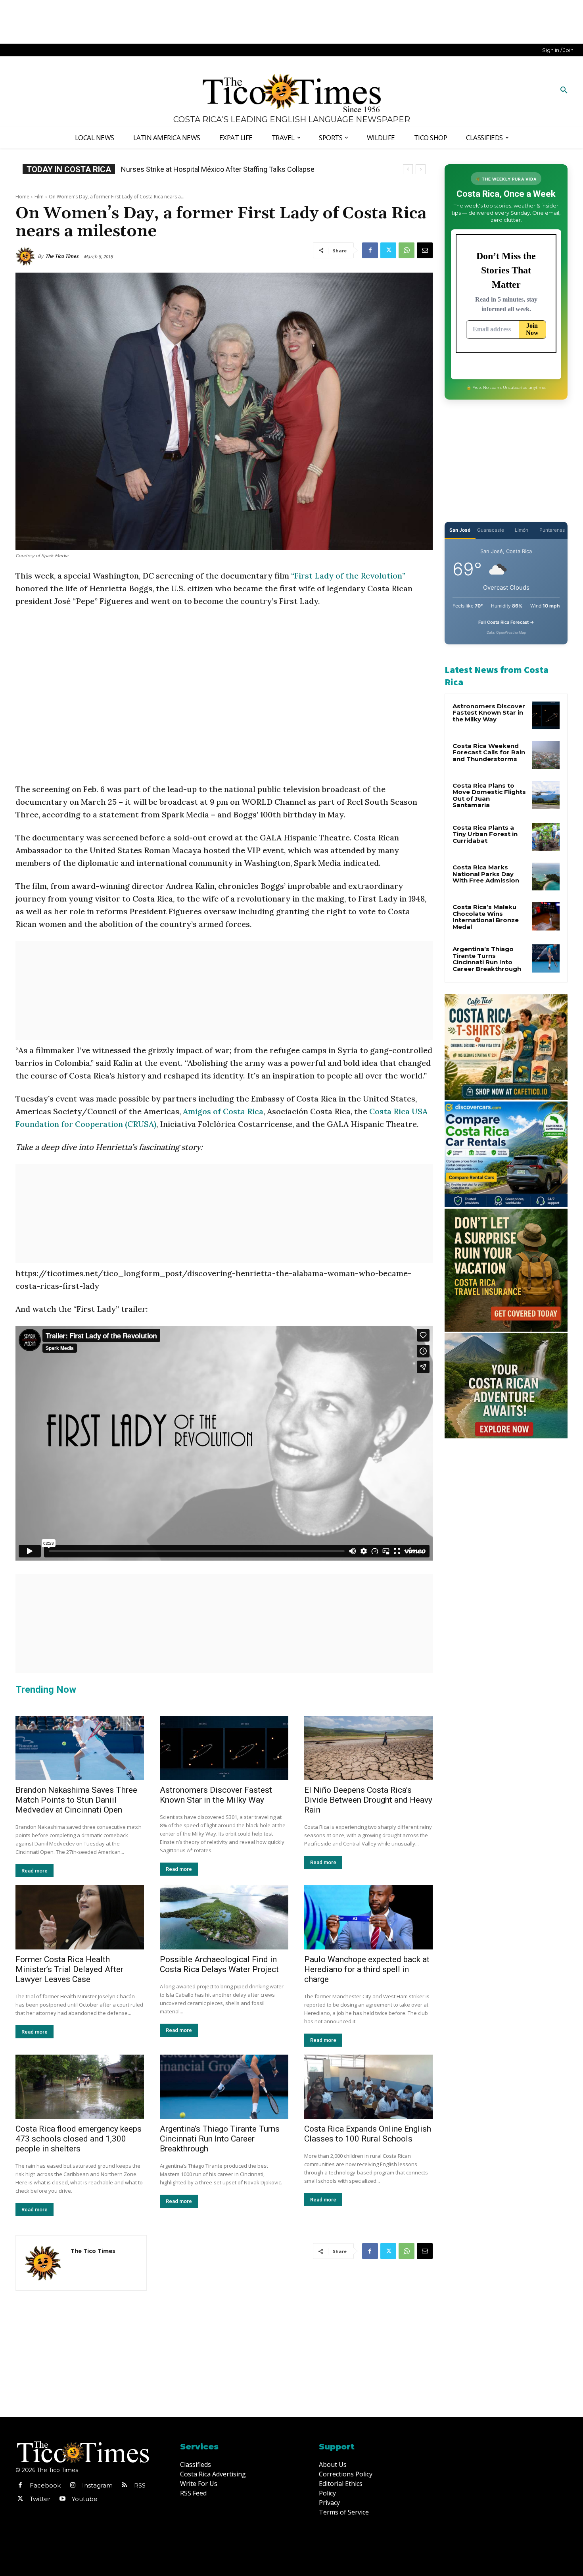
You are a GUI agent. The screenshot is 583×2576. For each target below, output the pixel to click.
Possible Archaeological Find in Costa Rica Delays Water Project (219, 1964)
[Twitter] (388, 250)
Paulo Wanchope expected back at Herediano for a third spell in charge (367, 1969)
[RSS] (125, 2486)
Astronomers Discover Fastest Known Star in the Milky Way (216, 1795)
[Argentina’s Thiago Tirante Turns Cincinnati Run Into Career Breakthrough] (224, 2087)
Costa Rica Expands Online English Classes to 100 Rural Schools (222, 169)
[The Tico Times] (27, 256)
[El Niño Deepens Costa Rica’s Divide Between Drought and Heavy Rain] (368, 1748)
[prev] (408, 169)
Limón (522, 530)
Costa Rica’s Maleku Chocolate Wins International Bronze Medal (486, 917)
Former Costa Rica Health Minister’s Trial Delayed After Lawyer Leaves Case (69, 1969)
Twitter (40, 2499)
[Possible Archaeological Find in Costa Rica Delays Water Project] (224, 1917)
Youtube (85, 2499)
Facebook (45, 2485)
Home (22, 197)
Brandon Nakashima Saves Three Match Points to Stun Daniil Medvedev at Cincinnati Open (76, 1800)
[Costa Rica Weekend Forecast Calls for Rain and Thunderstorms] (546, 755)
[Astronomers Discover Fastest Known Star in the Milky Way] (224, 1748)
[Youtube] (62, 2499)
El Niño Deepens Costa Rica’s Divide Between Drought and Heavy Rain (368, 1800)
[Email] (425, 250)
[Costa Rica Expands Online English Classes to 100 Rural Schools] (368, 2087)
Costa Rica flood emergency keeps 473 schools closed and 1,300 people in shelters (79, 2139)
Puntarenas (552, 530)
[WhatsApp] (407, 250)
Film (39, 197)
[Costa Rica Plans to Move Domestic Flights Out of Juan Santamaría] (546, 795)
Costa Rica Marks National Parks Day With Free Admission (486, 874)
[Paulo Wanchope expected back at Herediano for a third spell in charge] (368, 1917)
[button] (564, 90)
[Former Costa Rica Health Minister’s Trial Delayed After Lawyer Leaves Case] (80, 1917)
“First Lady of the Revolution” (348, 576)
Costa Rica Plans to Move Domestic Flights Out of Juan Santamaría (489, 795)
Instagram (97, 2485)
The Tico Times (62, 256)
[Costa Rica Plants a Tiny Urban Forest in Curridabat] (546, 837)
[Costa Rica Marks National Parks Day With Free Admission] (546, 877)
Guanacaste (491, 530)
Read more (35, 1871)
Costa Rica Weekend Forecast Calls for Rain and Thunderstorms (489, 752)
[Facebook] (370, 250)
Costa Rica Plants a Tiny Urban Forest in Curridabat (485, 834)
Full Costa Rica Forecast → (506, 622)
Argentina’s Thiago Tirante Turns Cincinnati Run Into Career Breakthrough (220, 2139)
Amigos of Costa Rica (223, 1111)
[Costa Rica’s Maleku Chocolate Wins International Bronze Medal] (546, 916)
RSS (140, 2485)
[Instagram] (73, 2486)
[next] (421, 169)
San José (460, 530)
